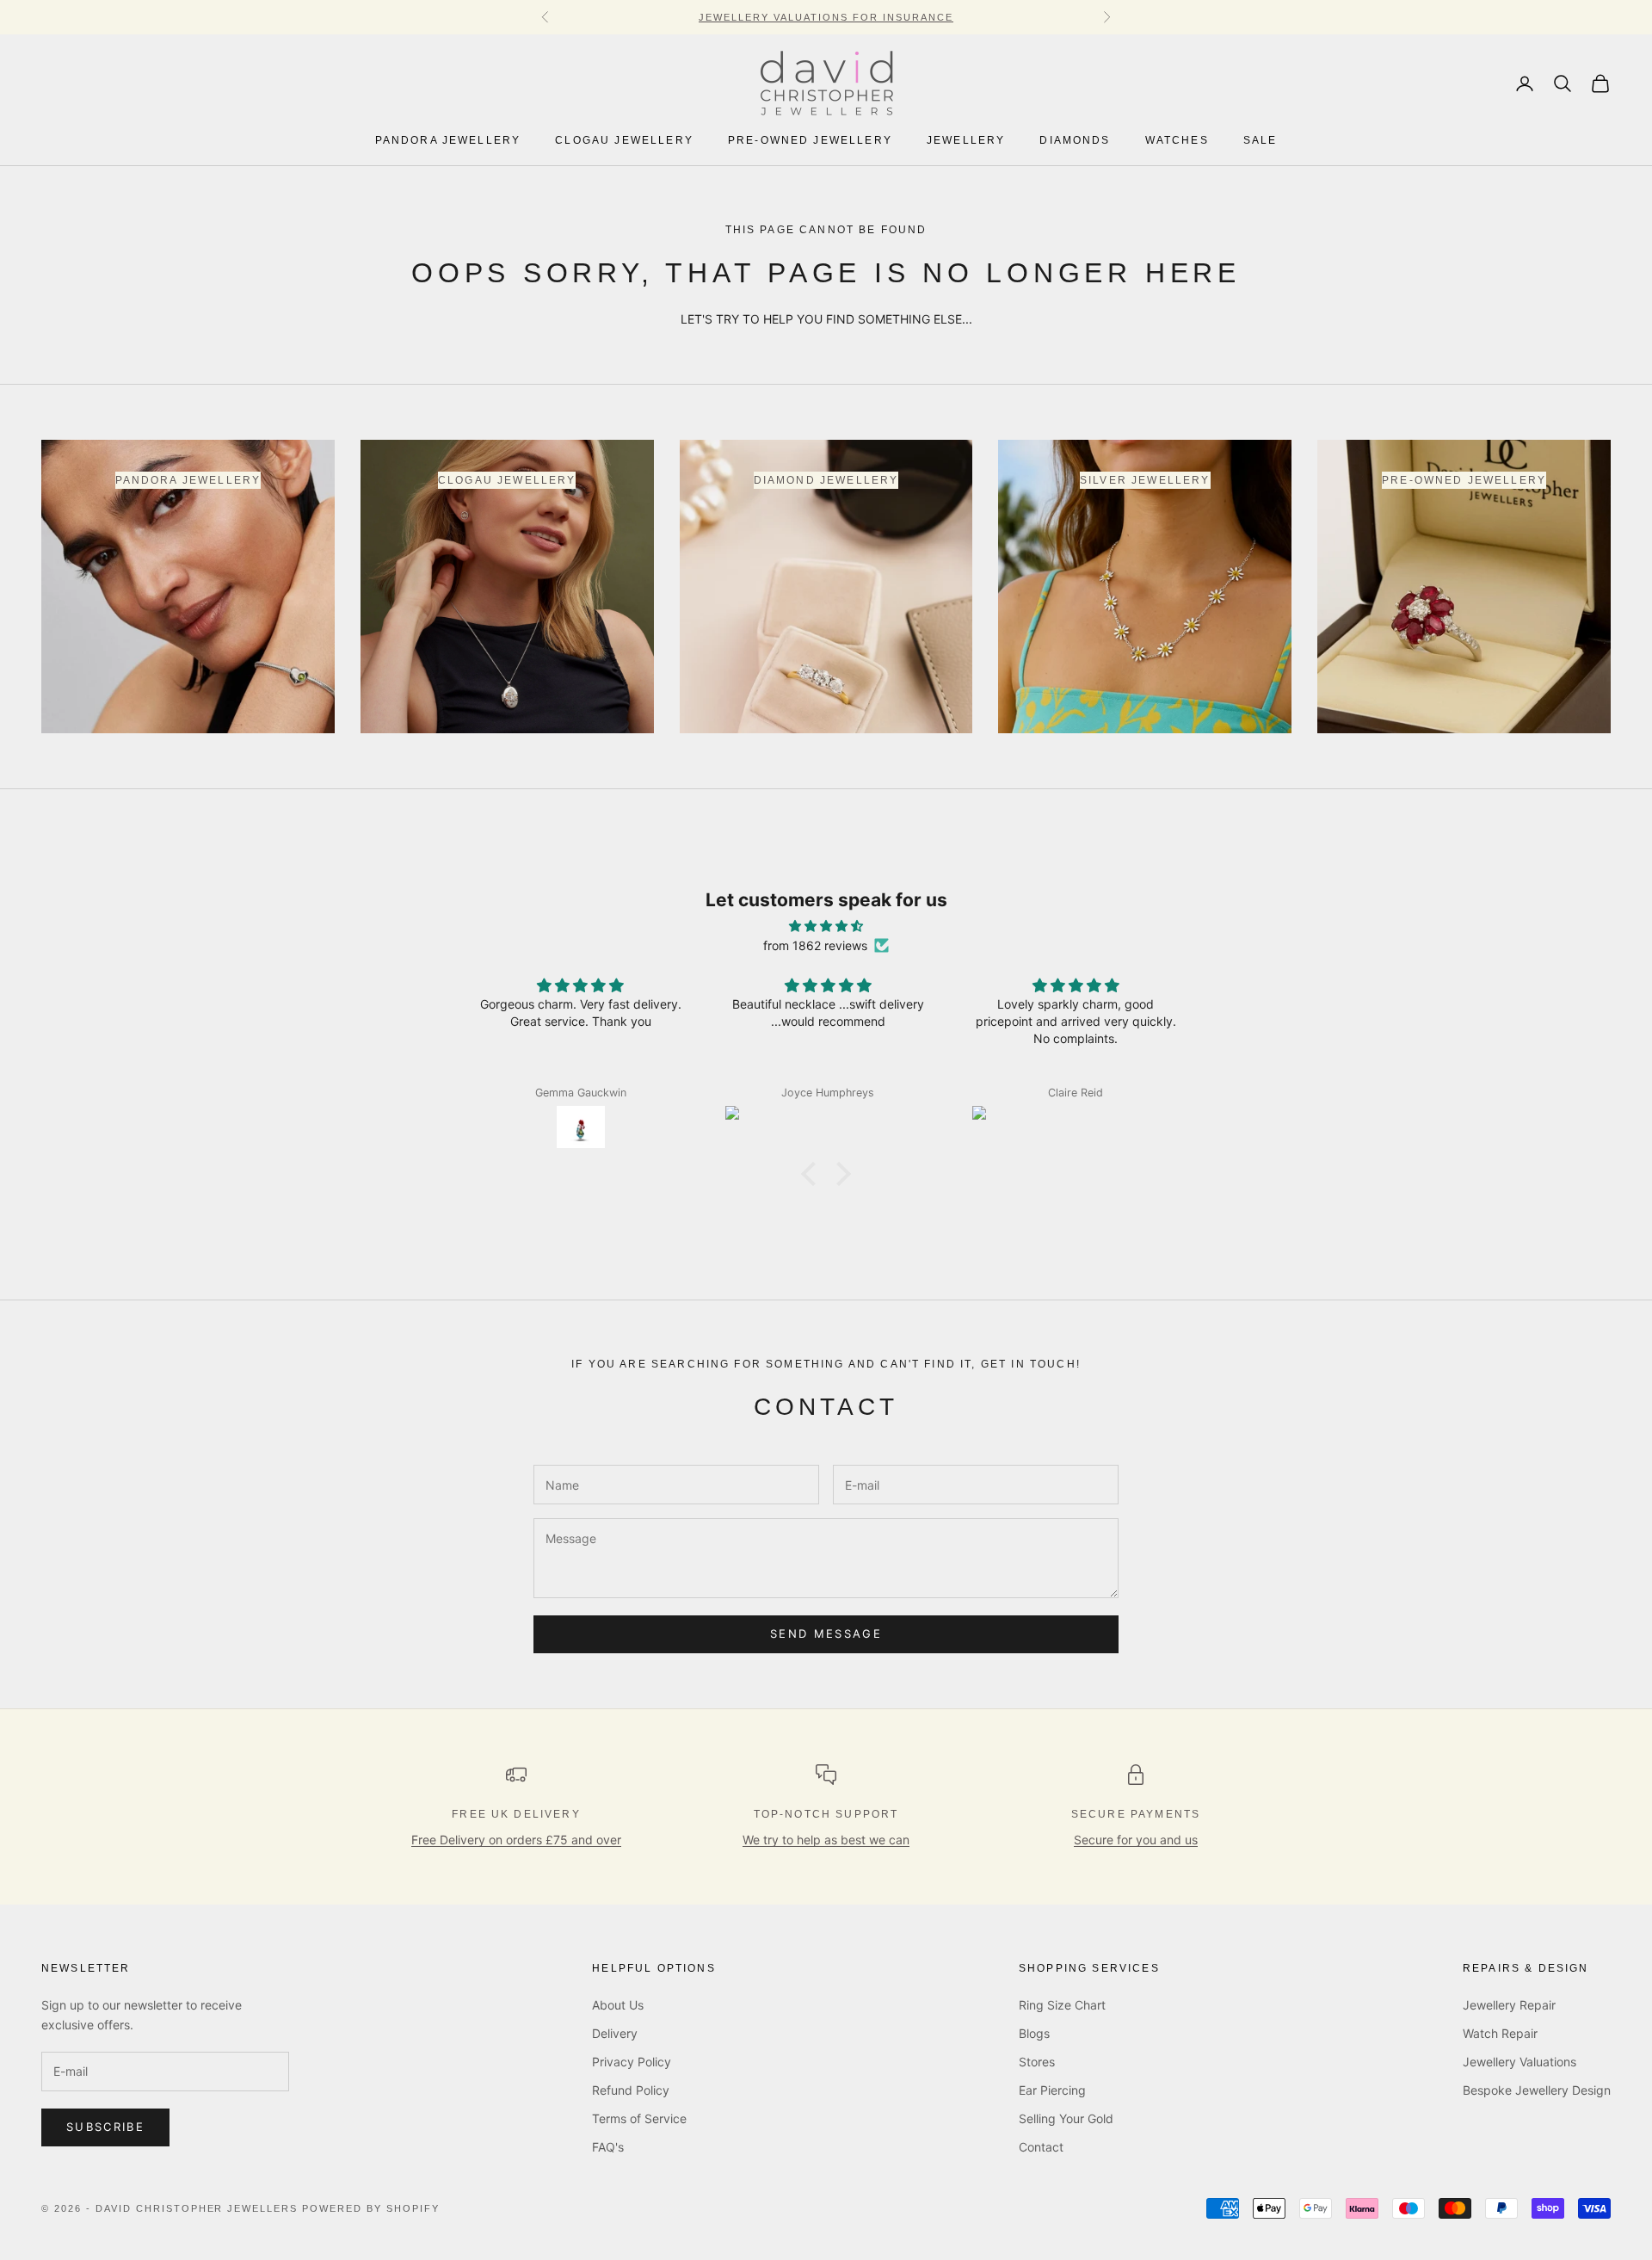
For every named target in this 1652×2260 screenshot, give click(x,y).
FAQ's (608, 2147)
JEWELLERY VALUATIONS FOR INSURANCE (826, 17)
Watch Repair (1500, 2033)
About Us (618, 2005)
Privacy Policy (632, 2062)
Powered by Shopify (371, 2208)
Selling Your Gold (1066, 2118)
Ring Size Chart (1062, 2005)
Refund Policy (631, 2090)
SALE (1261, 141)
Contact (1041, 2147)
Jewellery (966, 141)
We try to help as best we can (826, 1840)
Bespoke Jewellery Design (1537, 2090)
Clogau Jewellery (624, 141)
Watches (1177, 141)
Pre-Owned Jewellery (810, 141)
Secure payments (1136, 1814)
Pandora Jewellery (448, 141)
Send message (826, 1633)
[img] (826, 926)
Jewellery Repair (1509, 2005)
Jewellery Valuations (1519, 2062)
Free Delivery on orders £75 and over (516, 1840)
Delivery (615, 2033)
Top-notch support (826, 1814)
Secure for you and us (1136, 1840)
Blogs (1034, 2033)
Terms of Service (639, 2118)
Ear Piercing (1052, 2090)
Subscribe (105, 2127)
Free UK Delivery (516, 1814)
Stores (1037, 2062)
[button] (813, 1174)
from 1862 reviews (815, 945)
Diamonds (1075, 141)
